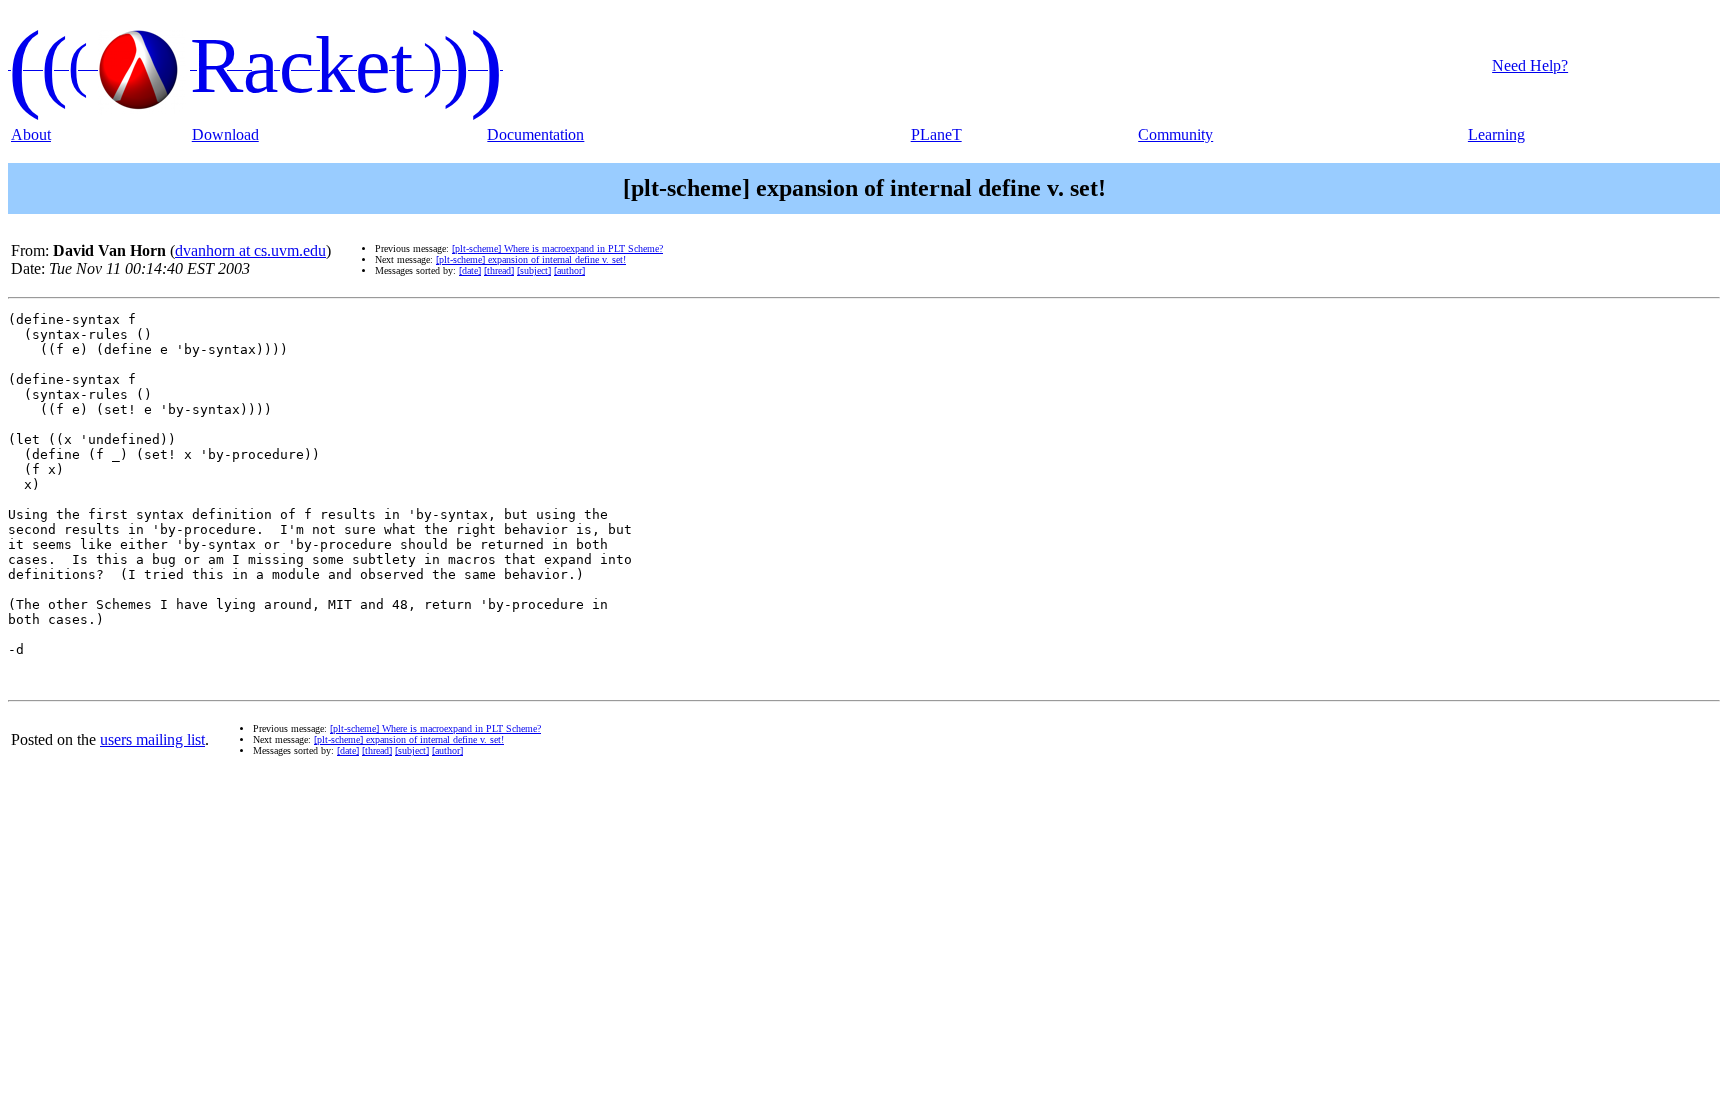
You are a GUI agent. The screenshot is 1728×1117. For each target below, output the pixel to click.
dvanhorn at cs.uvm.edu (250, 250)
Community (1175, 134)
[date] (470, 270)
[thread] (499, 270)
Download (225, 134)
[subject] (534, 270)
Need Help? (1530, 65)
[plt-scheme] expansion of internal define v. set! (531, 259)
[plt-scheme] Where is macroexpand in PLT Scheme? (557, 248)
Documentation (535, 134)
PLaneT (936, 134)
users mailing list (152, 739)
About (31, 134)
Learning (1496, 134)
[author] (569, 270)
